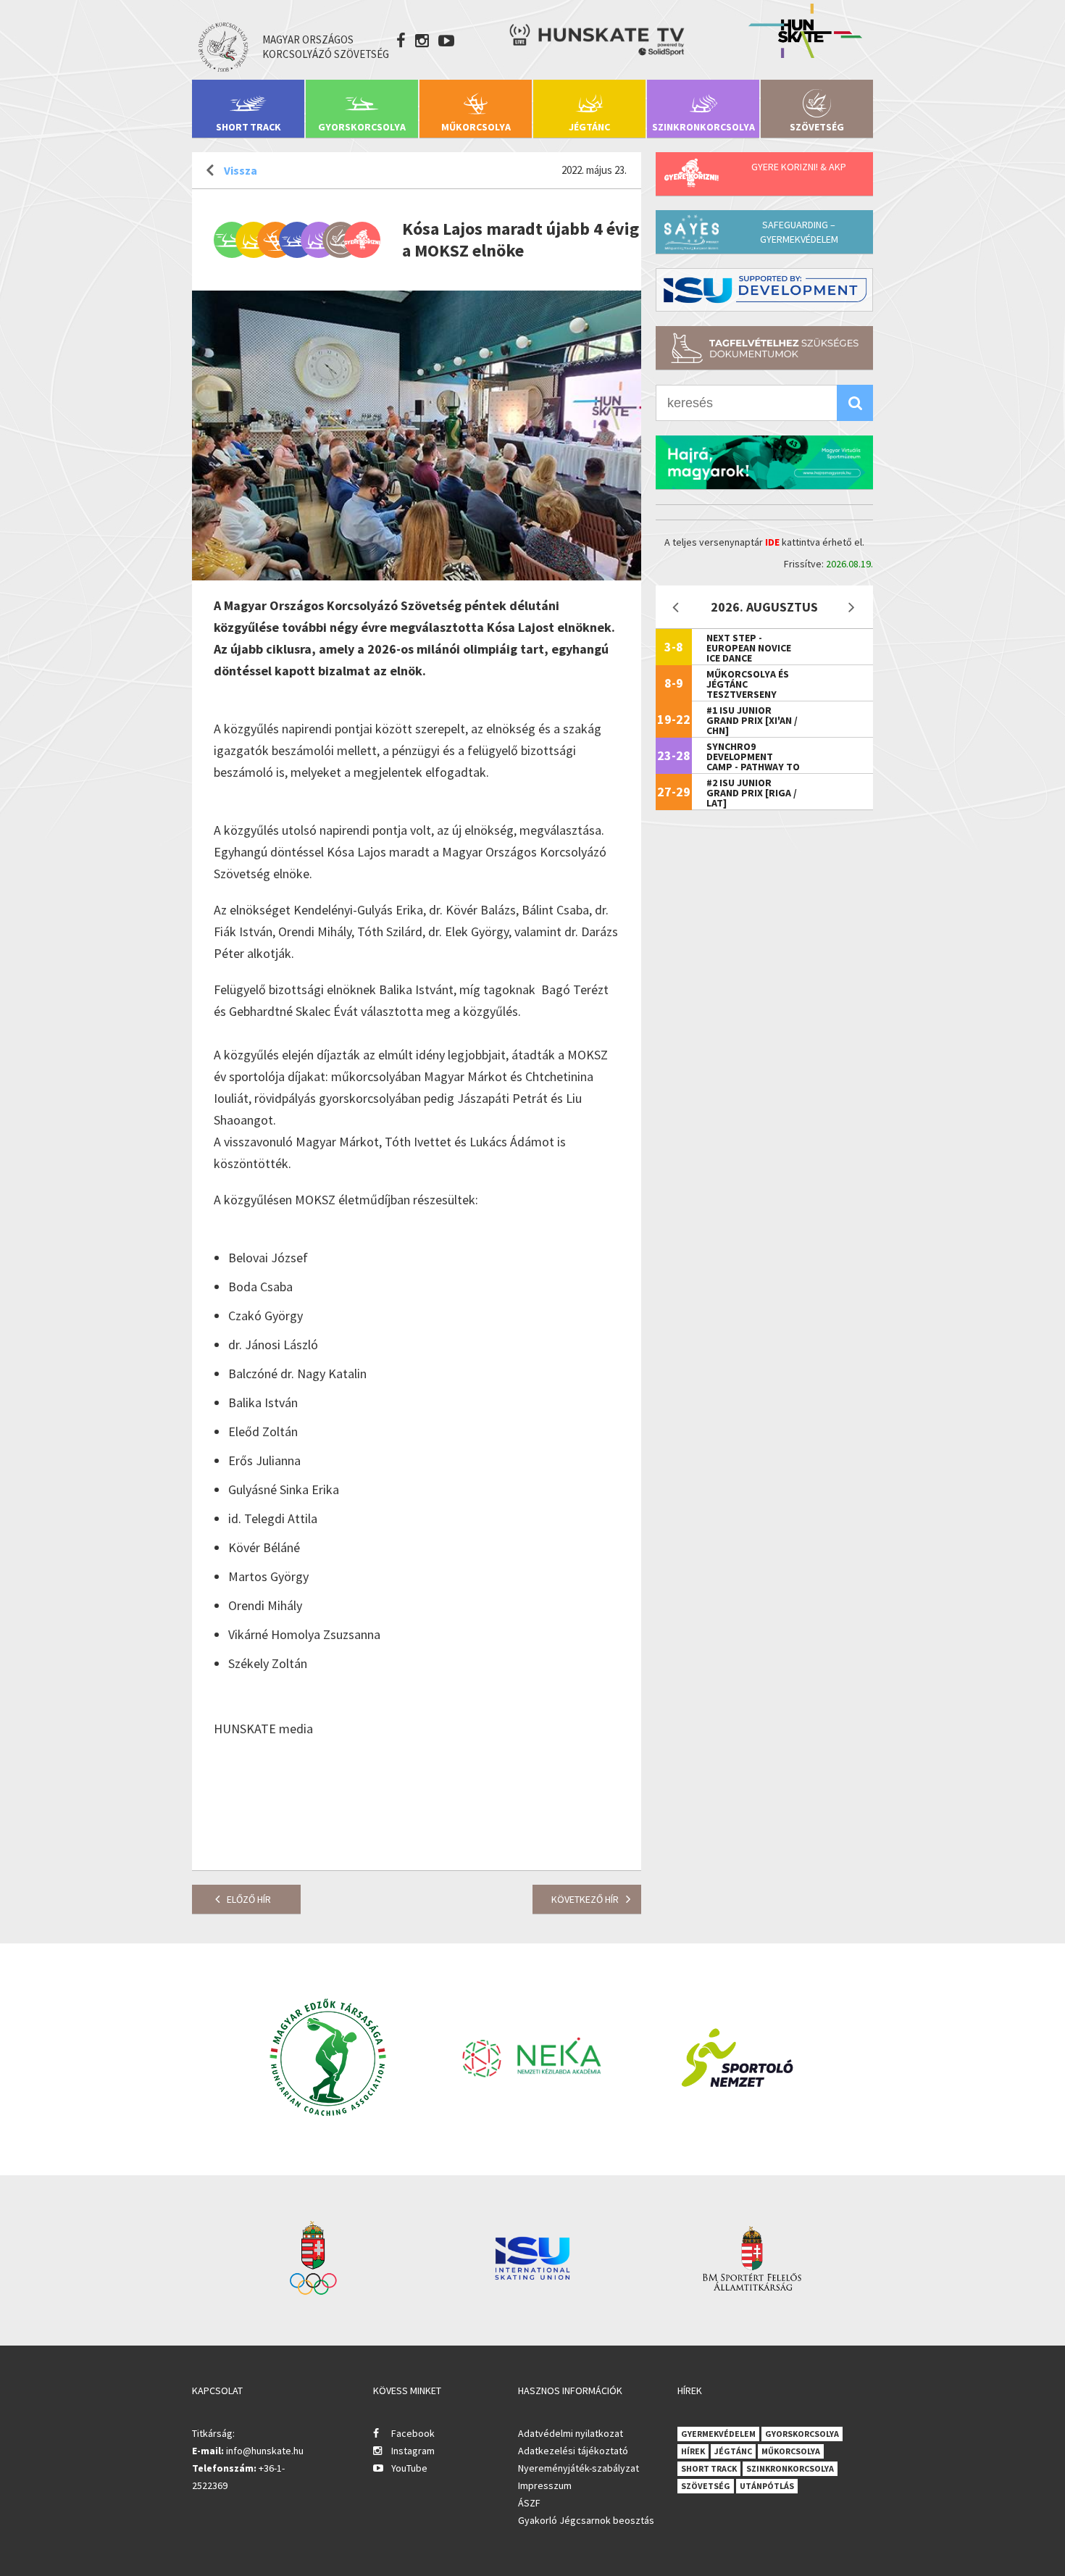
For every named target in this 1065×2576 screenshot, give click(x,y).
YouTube (409, 2468)
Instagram (413, 2451)
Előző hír (249, 1899)
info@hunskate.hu (265, 2451)
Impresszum (545, 2485)
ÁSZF (529, 2503)
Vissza (241, 170)
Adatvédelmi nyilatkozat (571, 2433)
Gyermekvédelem (718, 2434)
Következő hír (585, 1899)
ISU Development (764, 290)
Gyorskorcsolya (362, 127)
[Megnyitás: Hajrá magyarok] (764, 462)
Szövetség (817, 127)
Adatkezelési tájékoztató (573, 2451)
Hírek (693, 2451)
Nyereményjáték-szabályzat (579, 2468)
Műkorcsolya (476, 127)
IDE (772, 542)
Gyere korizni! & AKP (799, 167)
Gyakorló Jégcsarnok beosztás (586, 2520)
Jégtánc (589, 127)
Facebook (413, 2433)
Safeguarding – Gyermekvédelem (799, 232)
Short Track (248, 127)
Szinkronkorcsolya (703, 127)
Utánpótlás (767, 2486)
